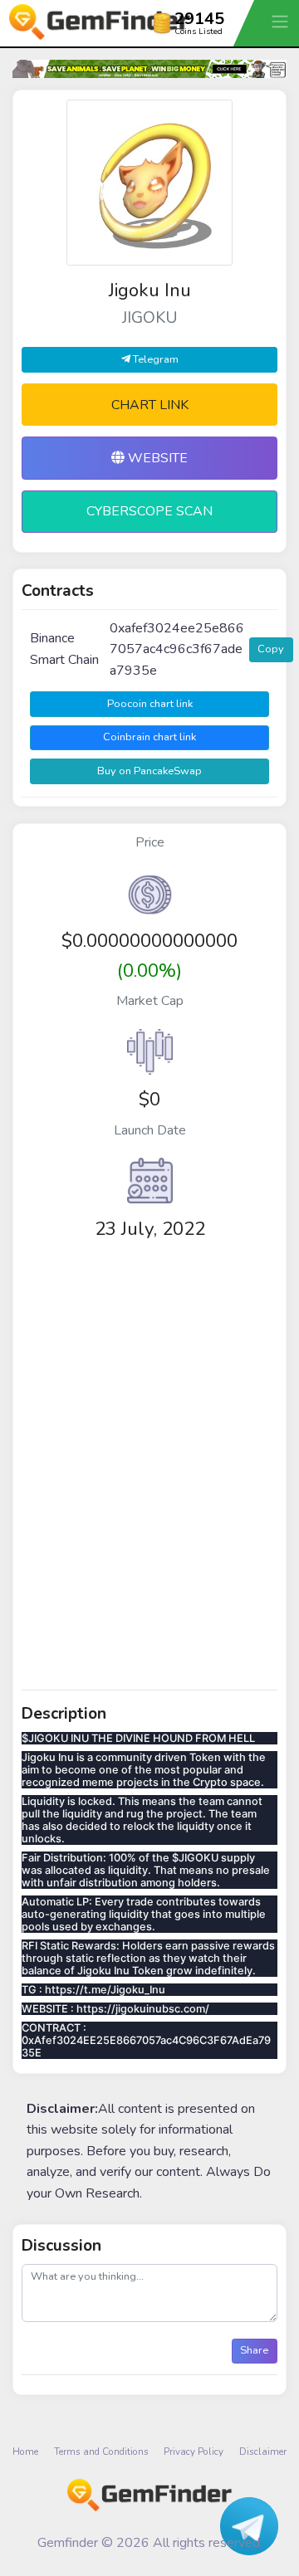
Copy (271, 649)
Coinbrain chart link (149, 737)
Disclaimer (263, 2452)
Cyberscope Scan (149, 511)
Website (156, 458)
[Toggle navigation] (282, 21)
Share (254, 2350)
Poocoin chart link (150, 704)
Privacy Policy (194, 2452)
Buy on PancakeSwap (149, 771)
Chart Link (150, 405)
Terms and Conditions (101, 2452)
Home (25, 2452)
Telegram (154, 359)
